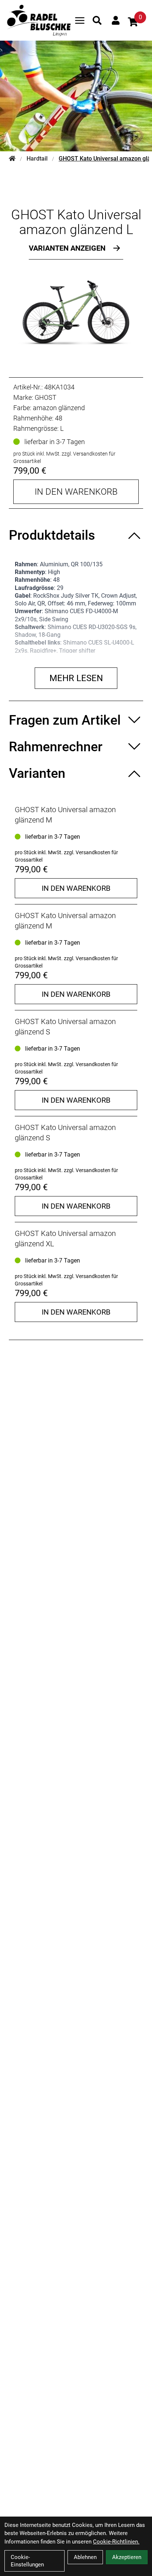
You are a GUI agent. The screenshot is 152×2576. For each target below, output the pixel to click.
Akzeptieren (127, 2557)
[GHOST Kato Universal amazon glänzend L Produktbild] (76, 312)
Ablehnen (85, 2557)
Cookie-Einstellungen (27, 2561)
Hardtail (37, 159)
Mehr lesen (76, 678)
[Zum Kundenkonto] (116, 20)
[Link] (80, 20)
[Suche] (97, 20)
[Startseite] (12, 159)
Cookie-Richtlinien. (116, 2542)
